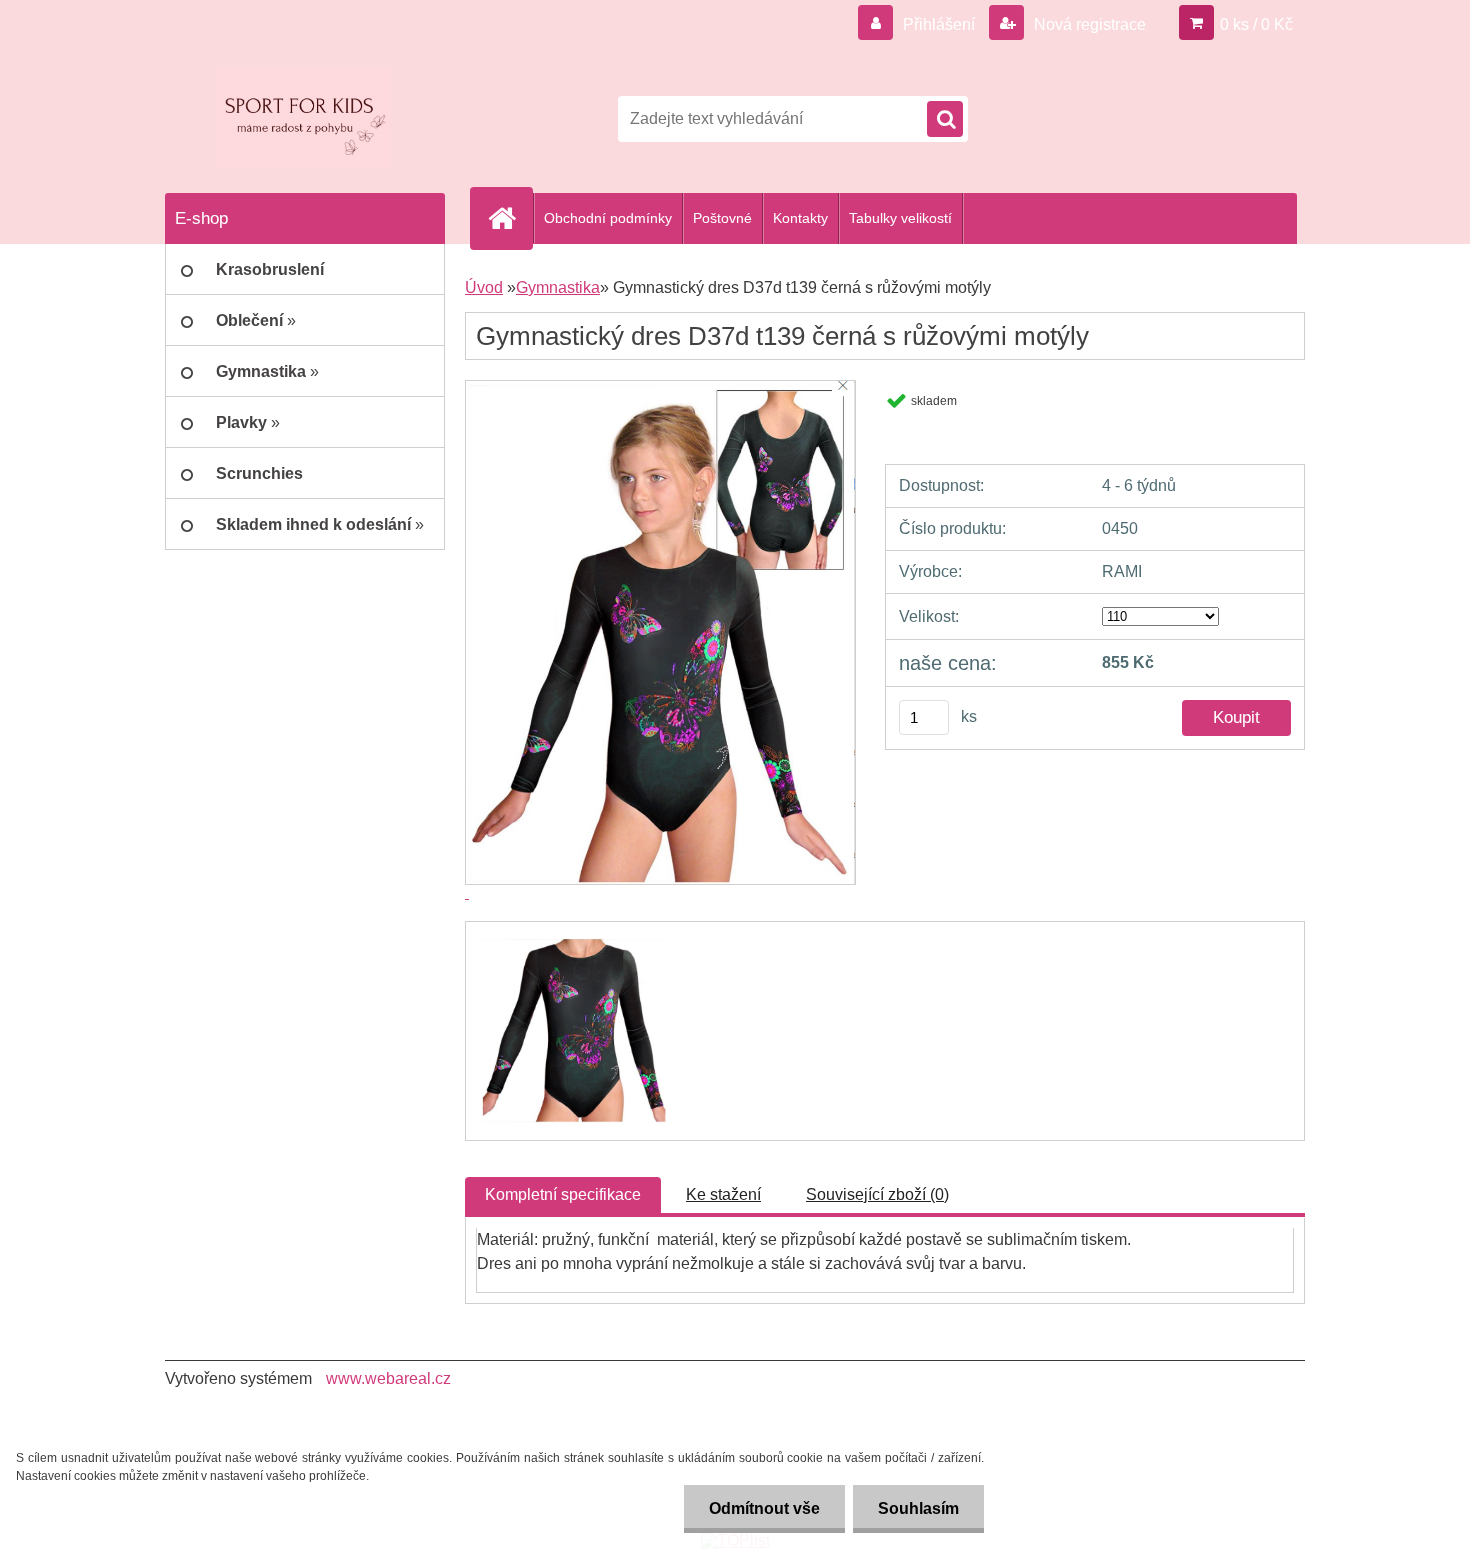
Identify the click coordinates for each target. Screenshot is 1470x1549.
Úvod (484, 287)
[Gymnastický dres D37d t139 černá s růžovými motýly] (572, 939)
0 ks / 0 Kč (1256, 24)
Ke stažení (723, 1194)
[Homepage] (510, 218)
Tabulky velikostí (900, 218)
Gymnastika (558, 287)
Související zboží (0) (877, 1194)
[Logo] (302, 119)
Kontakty (800, 218)
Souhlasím (918, 1508)
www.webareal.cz (388, 1378)
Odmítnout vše (764, 1508)
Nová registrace (1088, 24)
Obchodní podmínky (608, 218)
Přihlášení (939, 24)
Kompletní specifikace (563, 1194)
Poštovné (722, 218)
